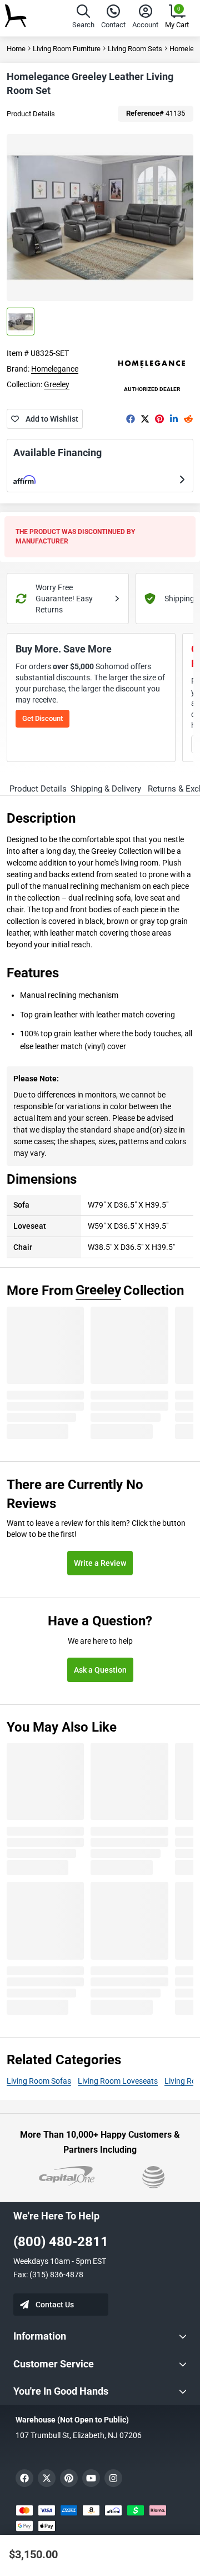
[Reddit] (188, 419)
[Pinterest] (159, 419)
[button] (83, 18)
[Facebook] (131, 419)
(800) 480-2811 (61, 2242)
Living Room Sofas (39, 2081)
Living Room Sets (135, 49)
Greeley (57, 384)
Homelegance (55, 369)
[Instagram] (113, 2478)
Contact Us (55, 2305)
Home (16, 49)
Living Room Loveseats (118, 2081)
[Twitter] (145, 419)
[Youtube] (91, 2478)
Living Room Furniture (67, 49)
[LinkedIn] (174, 419)
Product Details (31, 114)
